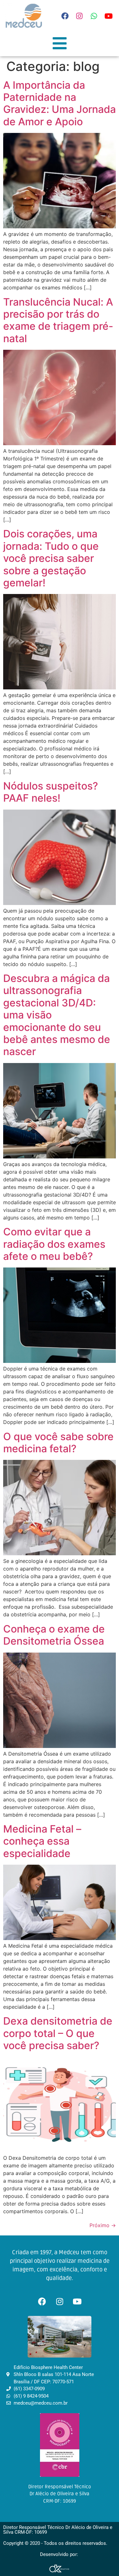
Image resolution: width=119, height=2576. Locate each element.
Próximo (103, 2225)
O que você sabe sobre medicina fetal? (58, 1443)
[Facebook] (65, 16)
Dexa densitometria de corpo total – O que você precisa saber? (58, 2033)
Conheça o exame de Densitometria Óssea (54, 1635)
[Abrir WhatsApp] (103, 2560)
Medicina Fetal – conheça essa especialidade (42, 1841)
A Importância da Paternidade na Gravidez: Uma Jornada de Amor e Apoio (60, 103)
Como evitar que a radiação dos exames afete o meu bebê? (54, 1244)
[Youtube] (109, 16)
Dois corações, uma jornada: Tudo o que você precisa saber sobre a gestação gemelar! (51, 558)
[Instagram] (79, 16)
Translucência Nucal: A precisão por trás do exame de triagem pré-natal (58, 320)
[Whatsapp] (94, 16)
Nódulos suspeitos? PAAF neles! (51, 792)
